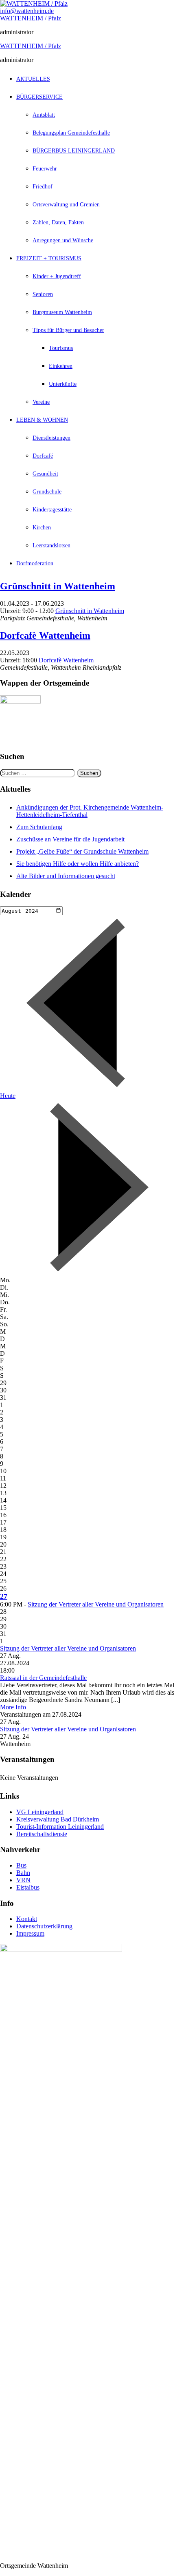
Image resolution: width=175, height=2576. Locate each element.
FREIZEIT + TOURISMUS (49, 258)
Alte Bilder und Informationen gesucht (66, 876)
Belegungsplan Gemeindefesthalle (71, 133)
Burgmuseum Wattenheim (62, 312)
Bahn (23, 1873)
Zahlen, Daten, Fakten (58, 222)
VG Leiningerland (40, 1812)
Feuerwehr (45, 169)
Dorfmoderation (35, 563)
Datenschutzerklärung (44, 1926)
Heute (8, 1096)
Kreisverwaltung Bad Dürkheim (58, 1819)
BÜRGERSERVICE (39, 97)
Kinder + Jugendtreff (57, 276)
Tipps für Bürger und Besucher (68, 330)
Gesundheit (45, 474)
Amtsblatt (44, 115)
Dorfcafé (43, 456)
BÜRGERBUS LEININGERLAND (74, 151)
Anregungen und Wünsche (63, 240)
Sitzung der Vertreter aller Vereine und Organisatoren (96, 1604)
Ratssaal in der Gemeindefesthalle (43, 1678)
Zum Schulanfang (39, 827)
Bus (21, 1865)
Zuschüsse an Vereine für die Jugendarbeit (70, 839)
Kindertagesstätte (52, 510)
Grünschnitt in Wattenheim (58, 586)
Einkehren (61, 366)
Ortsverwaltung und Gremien (66, 205)
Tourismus (61, 348)
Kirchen (42, 528)
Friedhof (43, 187)
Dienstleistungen (51, 438)
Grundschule (47, 492)
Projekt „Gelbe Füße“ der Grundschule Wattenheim (82, 851)
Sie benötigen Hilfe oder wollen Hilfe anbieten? (78, 864)
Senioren (43, 294)
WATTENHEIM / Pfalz (31, 18)
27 (4, 1596)
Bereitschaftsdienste (42, 1834)
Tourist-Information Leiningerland (60, 1827)
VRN (23, 1880)
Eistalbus (28, 1887)
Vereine (41, 402)
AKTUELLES (33, 79)
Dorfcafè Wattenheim (45, 635)
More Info (13, 1707)
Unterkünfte (63, 384)
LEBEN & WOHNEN (42, 420)
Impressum (30, 1933)
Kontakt (27, 1919)
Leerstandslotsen (51, 546)
